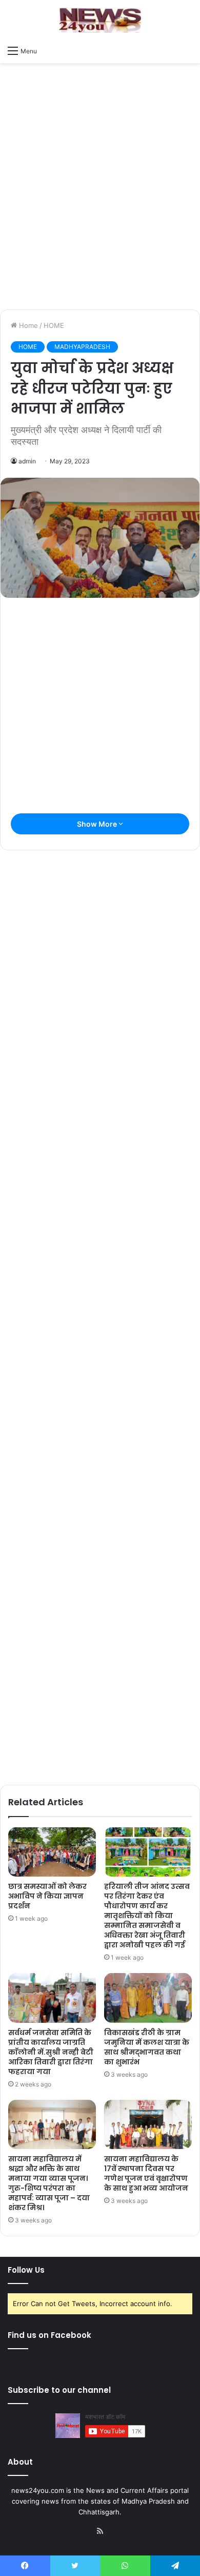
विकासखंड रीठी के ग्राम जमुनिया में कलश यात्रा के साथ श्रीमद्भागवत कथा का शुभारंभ (147, 2047)
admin (27, 461)
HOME (54, 325)
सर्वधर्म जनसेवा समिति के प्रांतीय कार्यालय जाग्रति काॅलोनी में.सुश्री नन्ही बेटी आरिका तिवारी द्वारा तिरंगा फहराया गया (51, 2052)
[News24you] (100, 20)
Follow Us (26, 2270)
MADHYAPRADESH (82, 347)
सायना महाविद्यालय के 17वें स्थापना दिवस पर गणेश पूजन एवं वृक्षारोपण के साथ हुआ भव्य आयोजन (146, 2173)
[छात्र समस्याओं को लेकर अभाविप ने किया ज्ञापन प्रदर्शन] (52, 1852)
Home (27, 325)
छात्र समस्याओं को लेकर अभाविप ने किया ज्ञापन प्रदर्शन (47, 1896)
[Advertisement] (100, 199)
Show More (98, 824)
